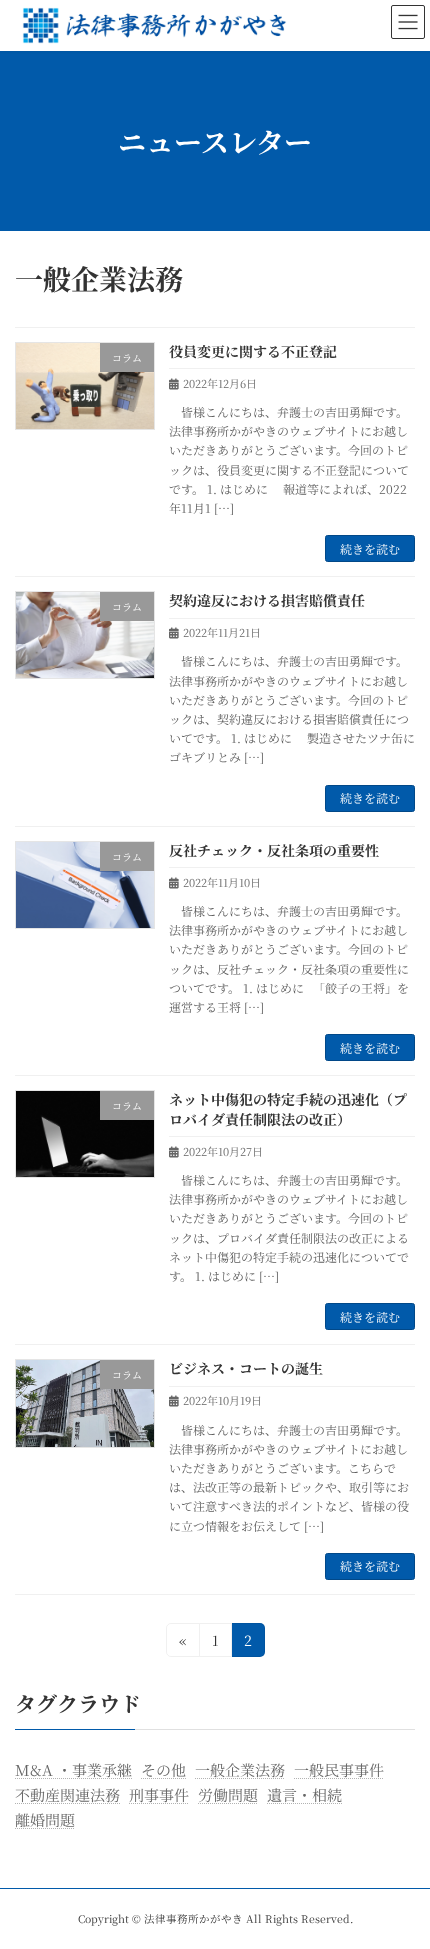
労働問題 (228, 1793)
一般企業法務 (240, 1769)
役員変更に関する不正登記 (253, 351)
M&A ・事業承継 (73, 1769)
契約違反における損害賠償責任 (267, 600)
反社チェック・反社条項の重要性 (274, 850)
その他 (163, 1769)
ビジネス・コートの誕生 (246, 1368)
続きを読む (370, 548)
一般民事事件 (339, 1769)
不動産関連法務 (67, 1793)
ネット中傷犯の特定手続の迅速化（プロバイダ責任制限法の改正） (288, 1109)
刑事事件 (159, 1793)
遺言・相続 (304, 1793)
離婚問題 (45, 1818)
